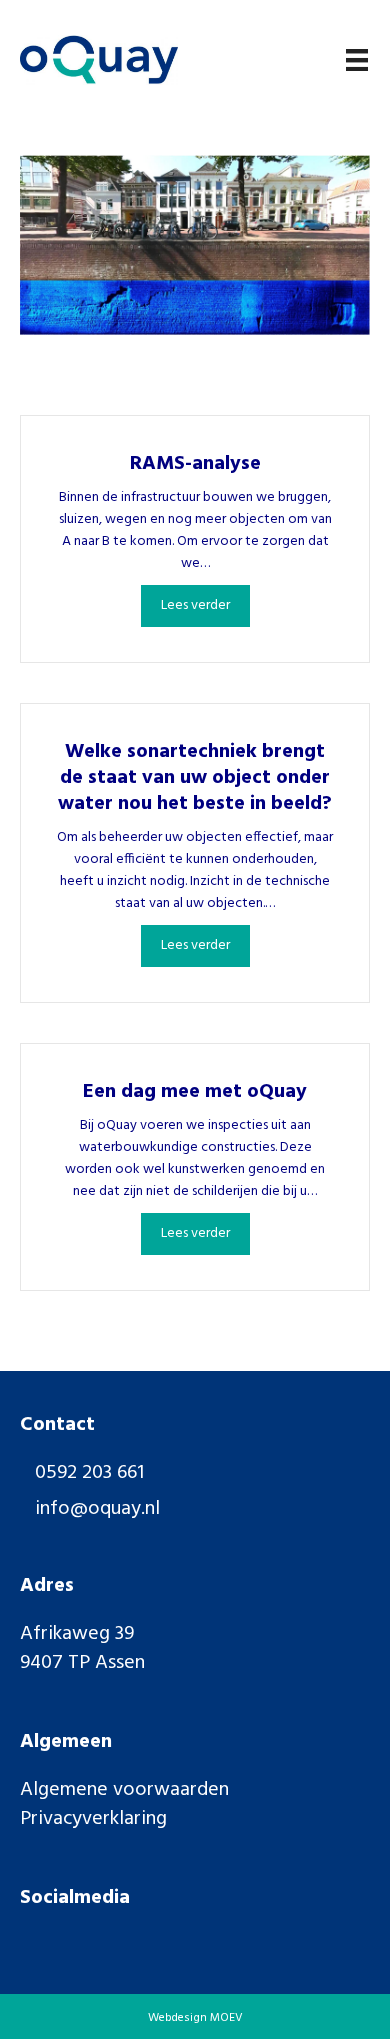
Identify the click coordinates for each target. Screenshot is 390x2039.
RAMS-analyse (195, 464)
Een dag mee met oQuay (195, 1092)
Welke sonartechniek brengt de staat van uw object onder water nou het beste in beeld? (195, 778)
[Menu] (357, 60)
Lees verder (205, 605)
